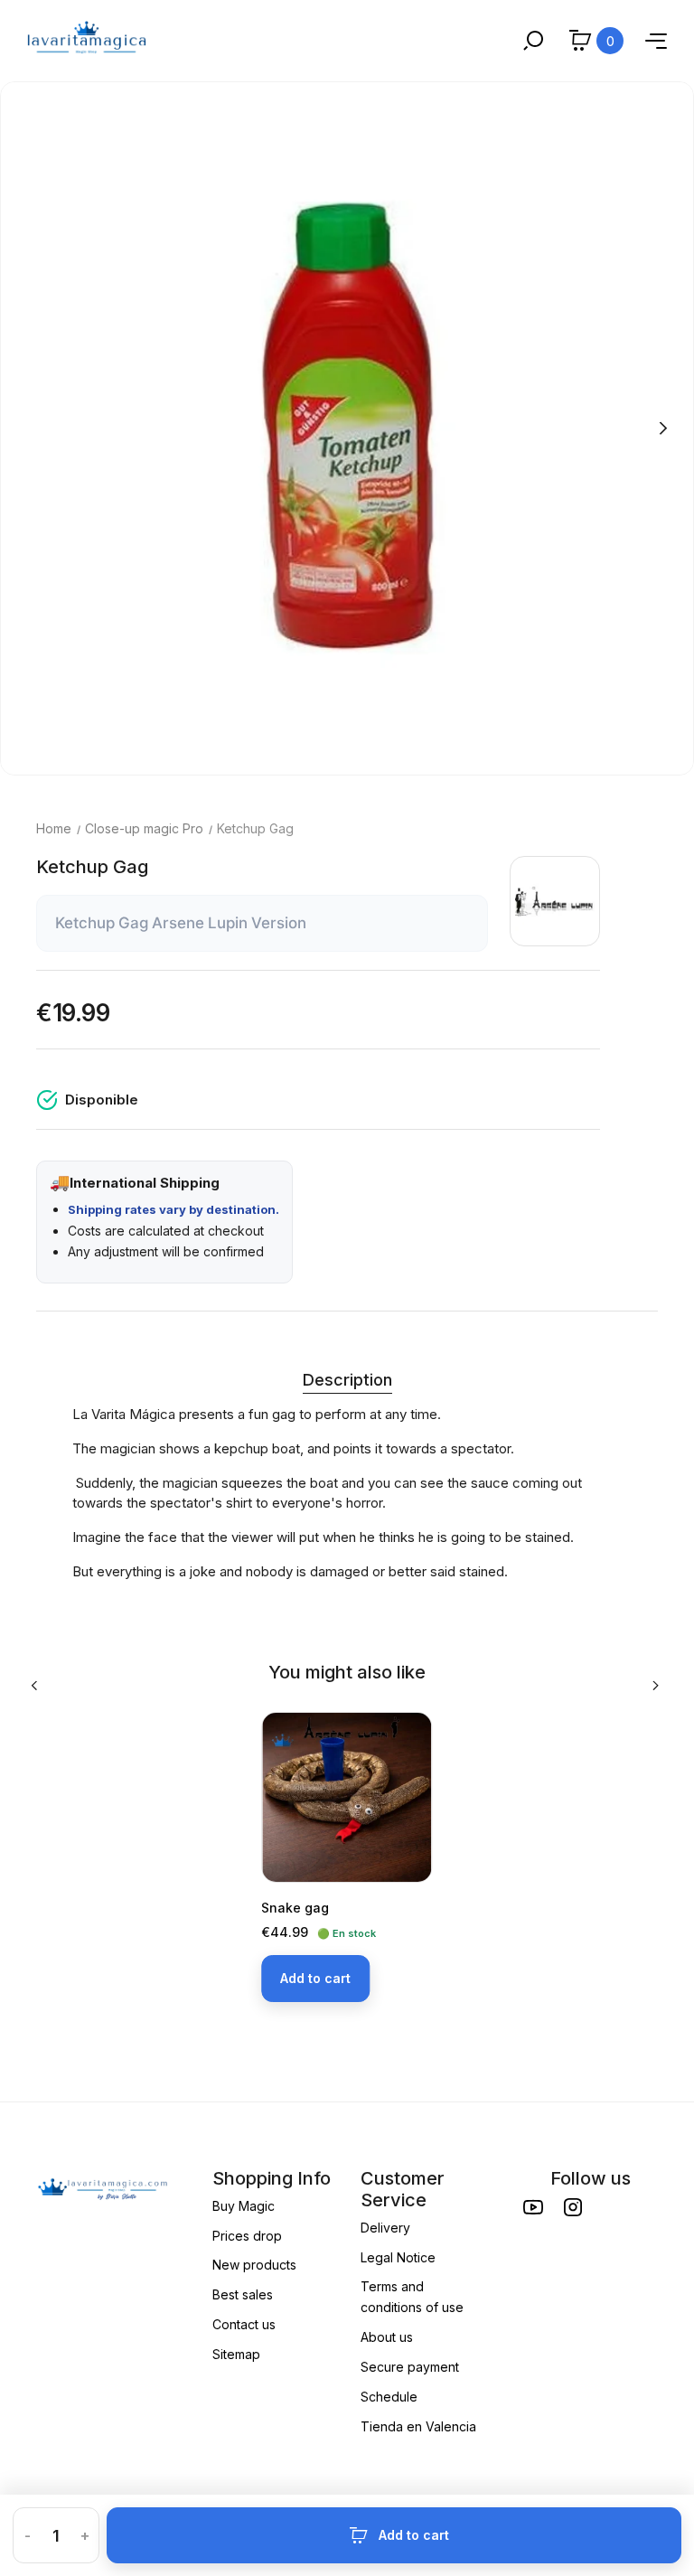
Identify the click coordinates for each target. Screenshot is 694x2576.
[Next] (662, 428)
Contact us (244, 2324)
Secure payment (410, 2367)
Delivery (385, 2228)
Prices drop (247, 2236)
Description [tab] (347, 1380)
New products (254, 2265)
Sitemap (236, 2354)
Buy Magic (244, 2206)
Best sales (243, 2294)
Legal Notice (398, 2257)
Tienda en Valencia (418, 2426)
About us (387, 2337)
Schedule (389, 2397)
